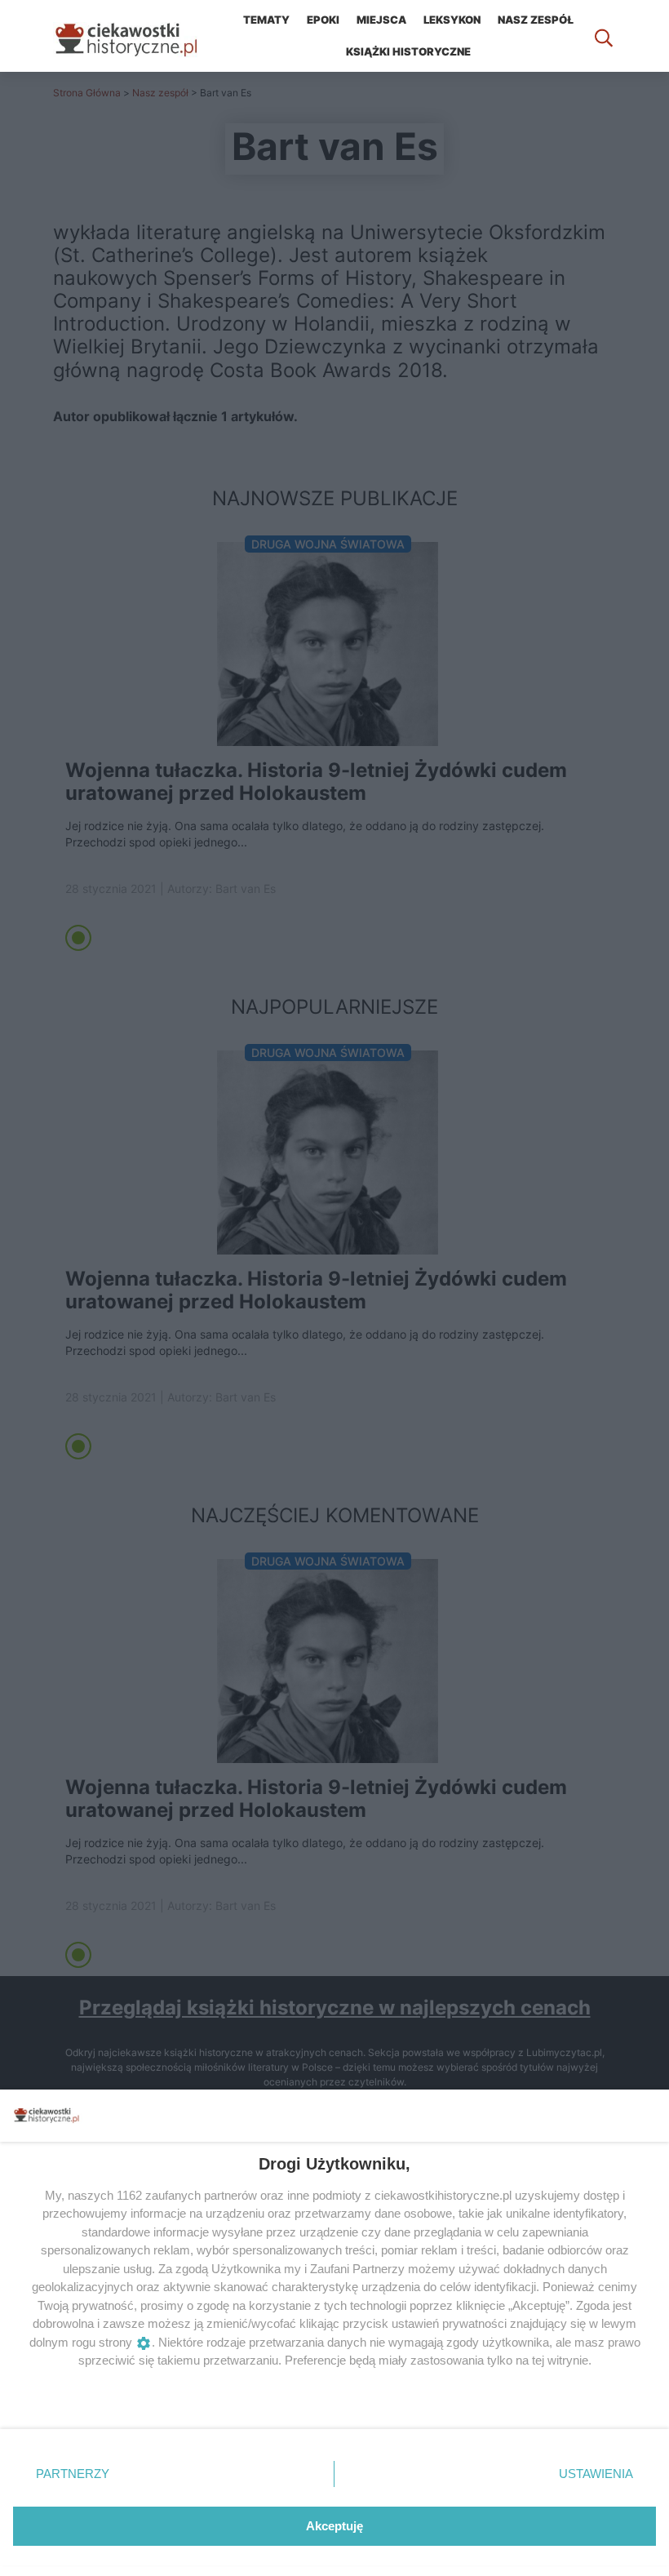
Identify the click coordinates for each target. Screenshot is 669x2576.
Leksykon (452, 20)
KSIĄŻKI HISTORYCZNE (408, 51)
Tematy (266, 20)
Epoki (323, 20)
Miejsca (381, 20)
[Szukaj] (604, 36)
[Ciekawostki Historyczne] (139, 36)
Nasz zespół (536, 20)
